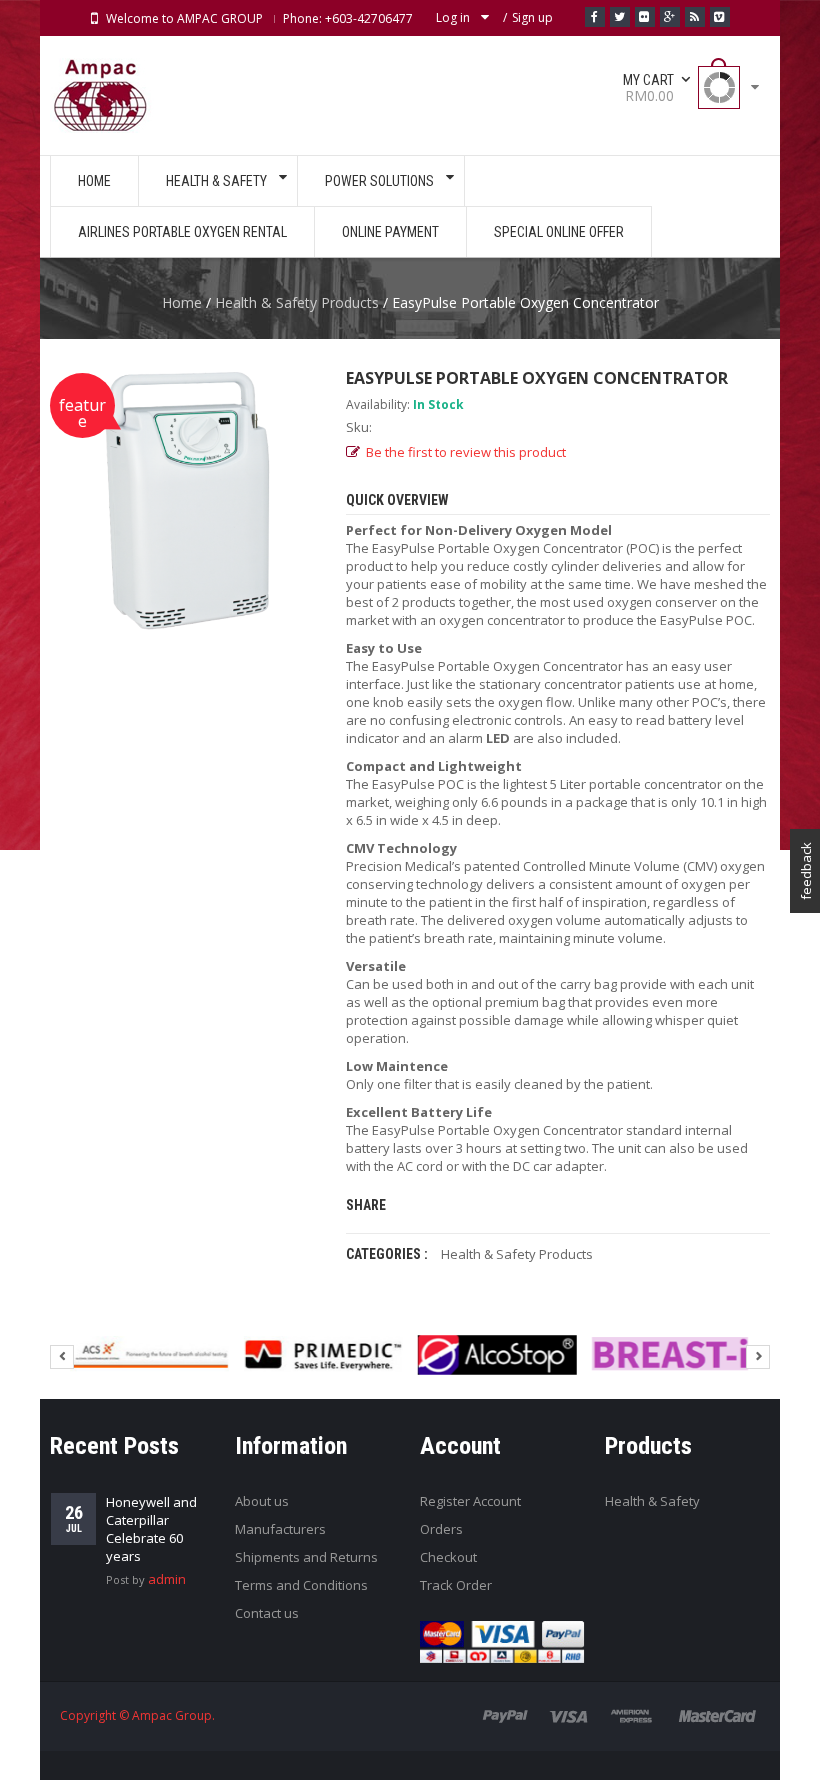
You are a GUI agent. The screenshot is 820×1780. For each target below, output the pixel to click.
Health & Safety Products (297, 302)
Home (182, 302)
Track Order (456, 1585)
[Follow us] (620, 17)
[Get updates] (695, 17)
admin (167, 1579)
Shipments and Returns (306, 1557)
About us (262, 1501)
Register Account (470, 1501)
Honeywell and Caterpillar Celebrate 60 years (151, 1529)
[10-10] (323, 1354)
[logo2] (497, 1354)
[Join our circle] (670, 17)
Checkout (448, 1557)
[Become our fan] (595, 17)
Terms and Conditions (301, 1585)
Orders (441, 1529)
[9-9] (149, 1354)
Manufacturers (280, 1529)
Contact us (267, 1613)
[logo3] (670, 1354)
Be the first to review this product (466, 452)
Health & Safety (652, 1501)
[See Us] (645, 17)
